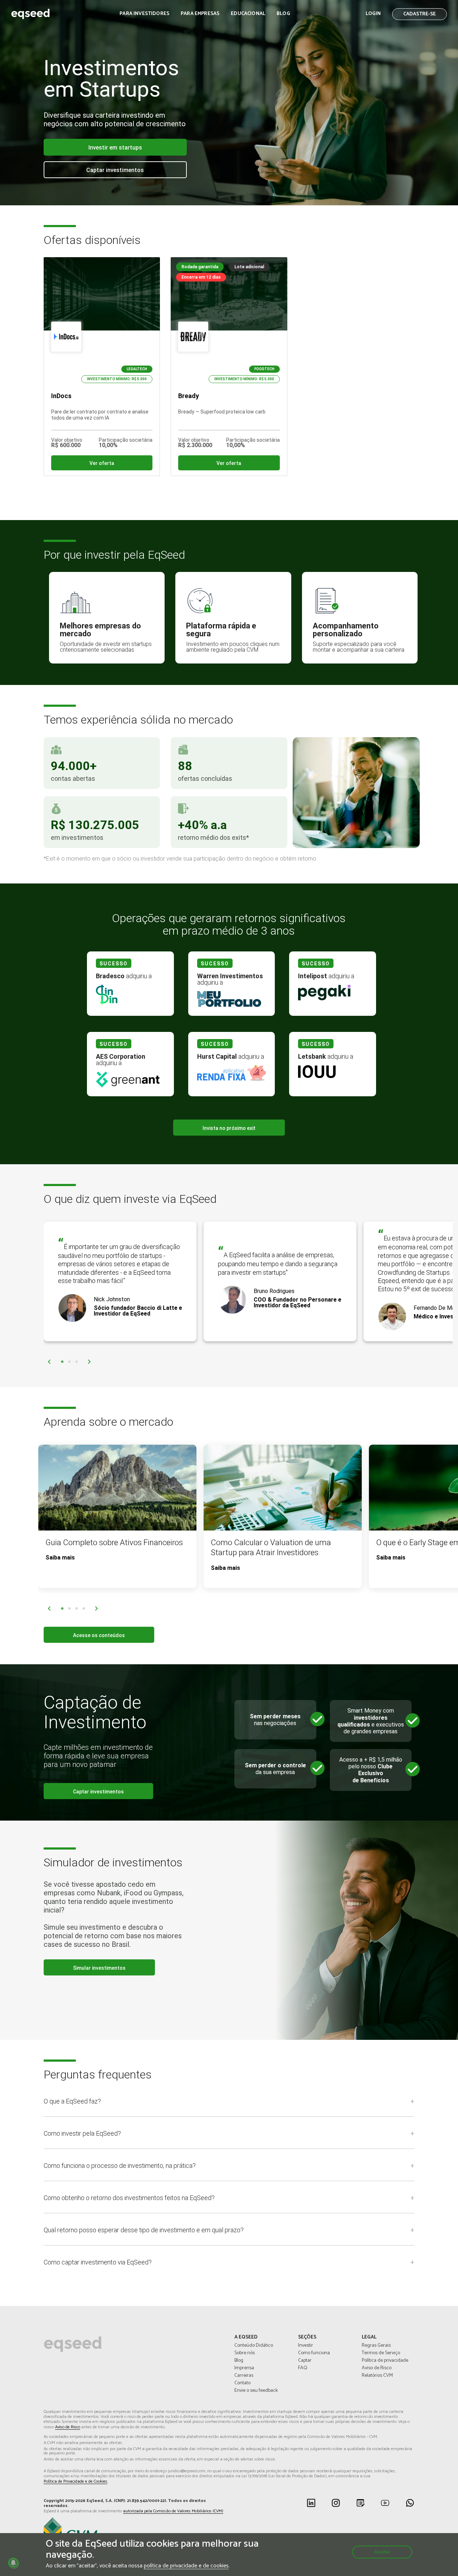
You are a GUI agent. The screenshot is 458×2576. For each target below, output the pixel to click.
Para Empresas (200, 14)
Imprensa (244, 2368)
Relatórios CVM (377, 2376)
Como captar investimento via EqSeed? (98, 2262)
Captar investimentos (115, 170)
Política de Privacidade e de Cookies (75, 2482)
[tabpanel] (120, 1281)
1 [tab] (62, 1362)
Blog (283, 14)
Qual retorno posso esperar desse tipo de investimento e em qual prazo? (144, 2230)
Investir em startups (115, 148)
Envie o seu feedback (256, 2391)
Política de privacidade (385, 2361)
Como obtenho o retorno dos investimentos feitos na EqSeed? (129, 2198)
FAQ (303, 2368)
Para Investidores (144, 14)
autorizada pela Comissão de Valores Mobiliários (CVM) (173, 2511)
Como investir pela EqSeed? (82, 2133)
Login (373, 14)
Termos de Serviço (381, 2353)
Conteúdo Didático (254, 2346)
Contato (242, 2383)
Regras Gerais (376, 2346)
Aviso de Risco (377, 2368)
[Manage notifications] (13, 2563)
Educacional (248, 14)
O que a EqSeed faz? (72, 2101)
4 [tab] (84, 1609)
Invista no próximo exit (229, 1128)
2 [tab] (69, 1362)
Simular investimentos (99, 1968)
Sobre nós (245, 2353)
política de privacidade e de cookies (186, 2566)
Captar (305, 2361)
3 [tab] (77, 1362)
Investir (306, 2346)
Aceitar (382, 2552)
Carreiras (244, 2376)
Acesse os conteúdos (99, 1635)
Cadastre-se (420, 14)
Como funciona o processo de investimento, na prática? (120, 2166)
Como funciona (314, 2353)
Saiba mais (60, 1558)
